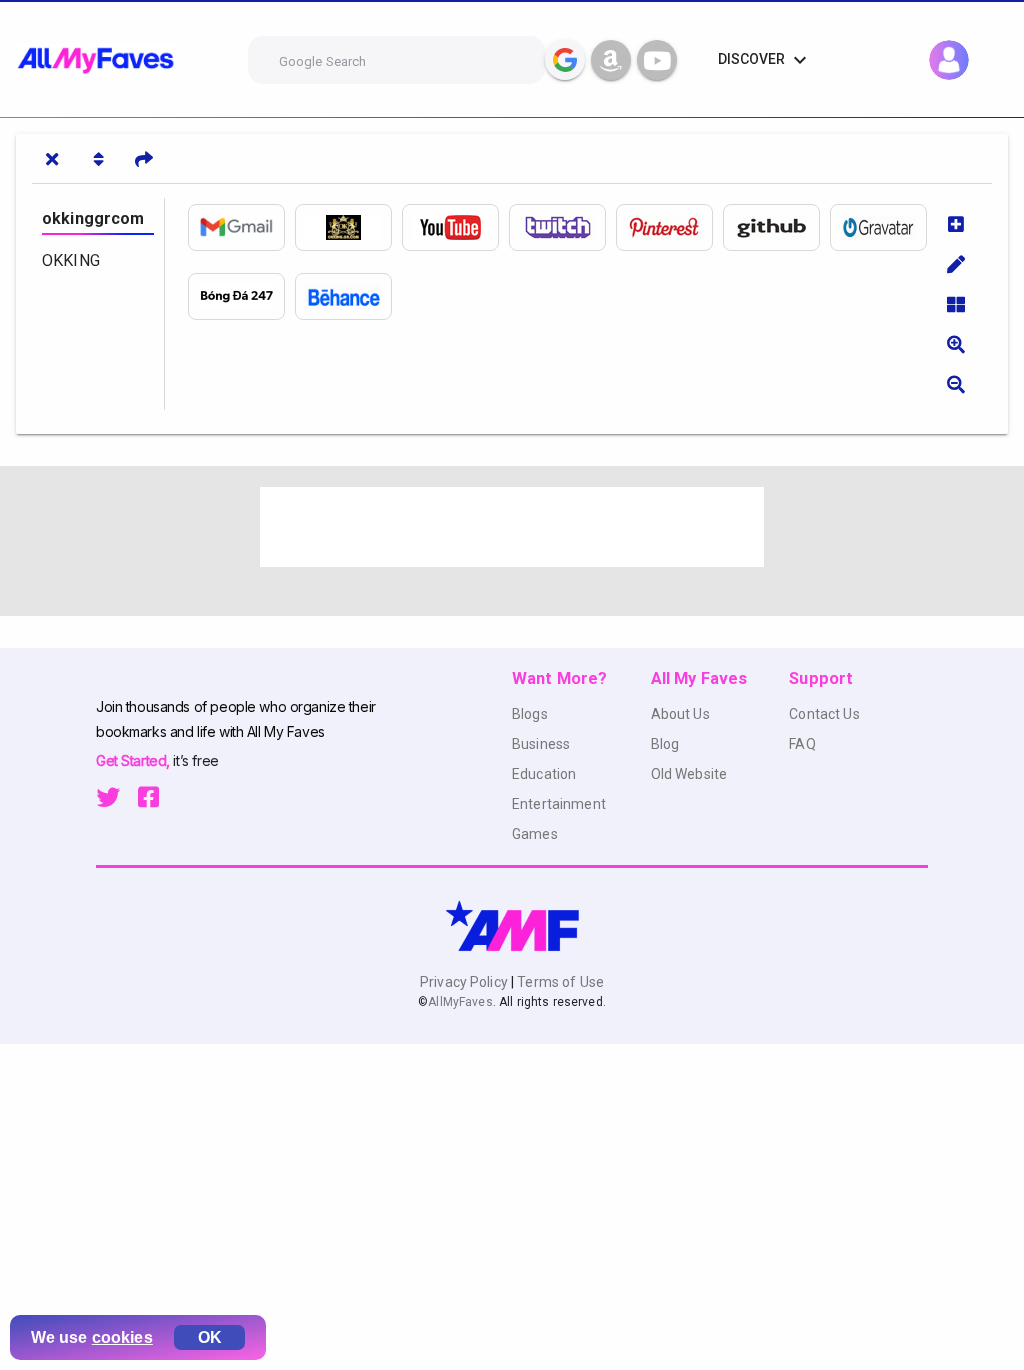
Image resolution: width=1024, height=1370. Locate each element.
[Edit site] (956, 264)
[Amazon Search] (611, 60)
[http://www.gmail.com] (241, 227)
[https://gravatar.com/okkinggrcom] (883, 227)
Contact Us (824, 714)
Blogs (530, 714)
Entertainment (559, 804)
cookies (122, 1337)
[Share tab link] (144, 159)
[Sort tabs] (98, 159)
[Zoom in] (956, 344)
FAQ (802, 744)
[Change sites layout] (956, 304)
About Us (680, 714)
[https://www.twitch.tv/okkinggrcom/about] (562, 227)
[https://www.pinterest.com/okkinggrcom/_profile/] (669, 227)
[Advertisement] (512, 527)
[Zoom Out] (956, 384)
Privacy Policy (465, 982)
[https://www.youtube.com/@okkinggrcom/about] (455, 227)
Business (541, 744)
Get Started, (134, 760)
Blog (665, 744)
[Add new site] (956, 224)
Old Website (689, 774)
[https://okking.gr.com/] (348, 227)
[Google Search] (565, 60)
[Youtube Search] (657, 60)
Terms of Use (559, 982)
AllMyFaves (460, 1002)
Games (535, 834)
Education (544, 774)
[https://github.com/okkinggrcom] (776, 227)
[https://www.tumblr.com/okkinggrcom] (241, 296)
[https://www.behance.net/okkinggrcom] (348, 296)
